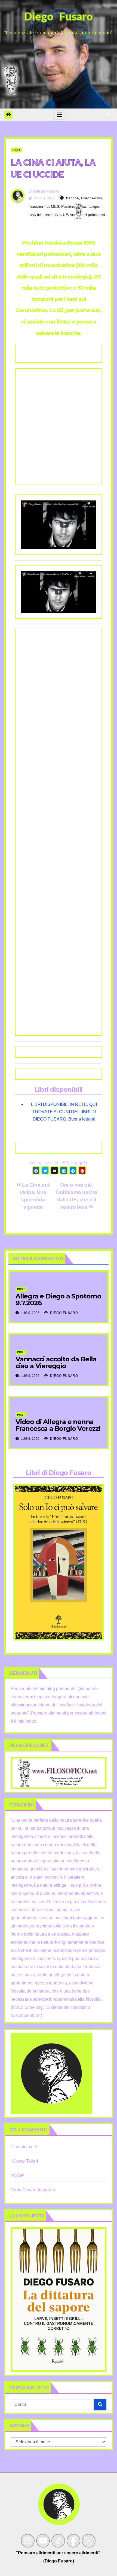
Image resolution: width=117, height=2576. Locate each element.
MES (55, 206)
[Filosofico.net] (59, 1773)
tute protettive (49, 215)
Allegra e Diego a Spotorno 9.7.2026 (58, 1300)
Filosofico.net (24, 2147)
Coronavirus (92, 198)
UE (65, 215)
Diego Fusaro (47, 191)
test (32, 215)
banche (73, 198)
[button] (109, 115)
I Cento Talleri (24, 2161)
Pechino (68, 206)
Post (16, 150)
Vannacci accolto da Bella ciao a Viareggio (56, 1362)
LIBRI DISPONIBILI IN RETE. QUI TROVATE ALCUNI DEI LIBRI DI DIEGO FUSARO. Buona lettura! (64, 1112)
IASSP (17, 2176)
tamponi (95, 206)
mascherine (39, 206)
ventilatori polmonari (88, 215)
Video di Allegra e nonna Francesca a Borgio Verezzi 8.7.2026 (58, 1429)
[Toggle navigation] (60, 115)
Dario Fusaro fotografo (33, 2190)
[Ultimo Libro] (59, 2299)
